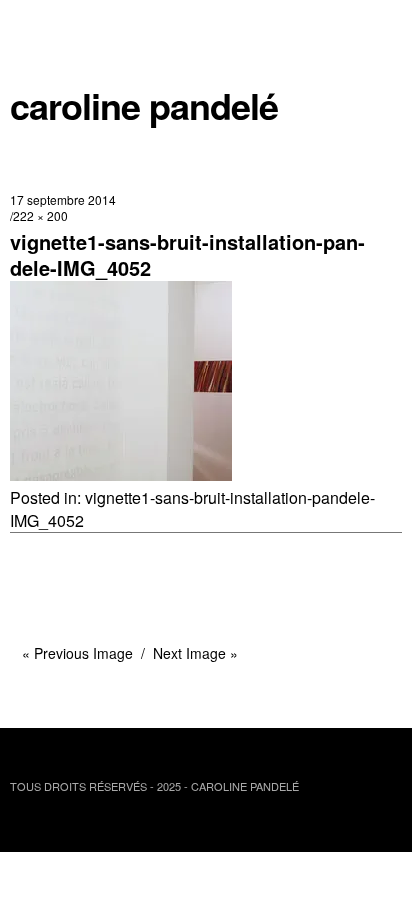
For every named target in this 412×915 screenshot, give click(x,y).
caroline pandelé (144, 105)
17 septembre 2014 (63, 199)
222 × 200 (40, 215)
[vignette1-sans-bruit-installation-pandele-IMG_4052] (121, 474)
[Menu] (35, 25)
